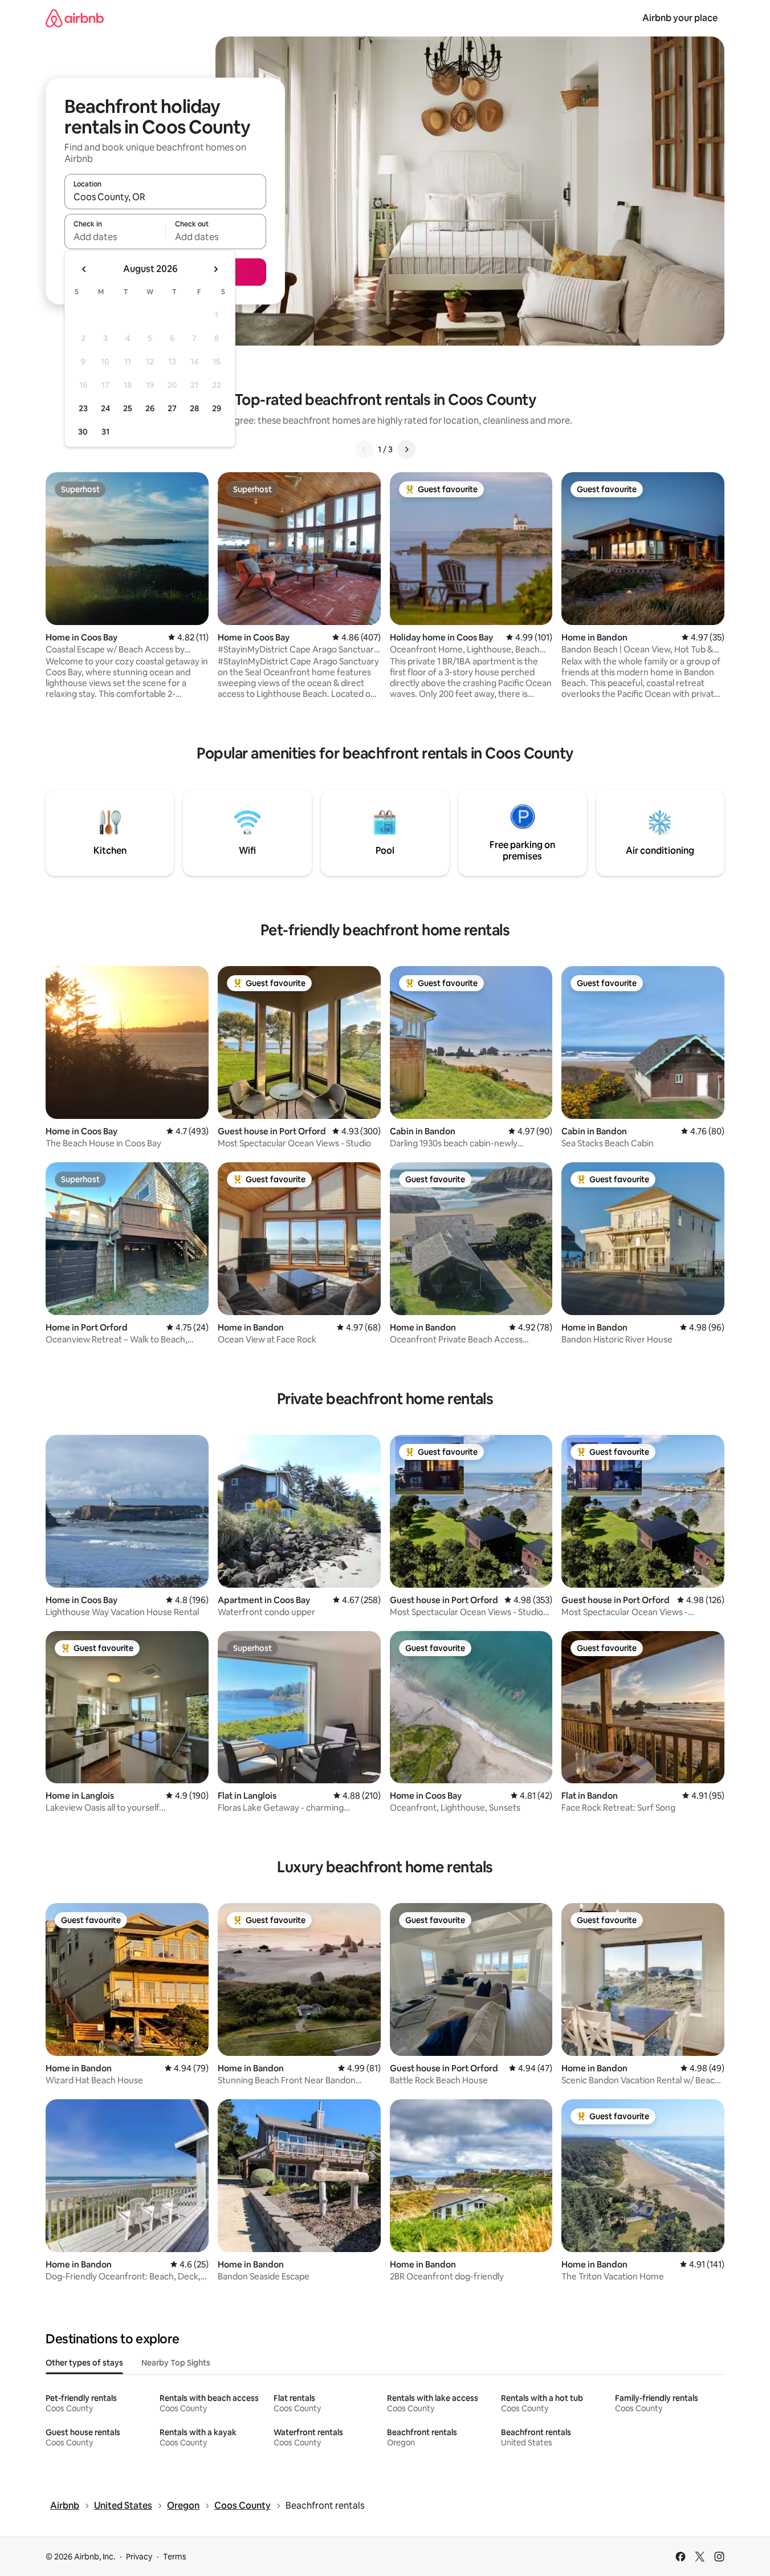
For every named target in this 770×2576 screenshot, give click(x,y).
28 (194, 408)
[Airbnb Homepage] (75, 18)
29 (217, 408)
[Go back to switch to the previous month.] (84, 269)
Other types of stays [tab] (84, 2363)
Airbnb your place (680, 18)
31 (105, 432)
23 (83, 408)
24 (105, 408)
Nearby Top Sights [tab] (176, 2363)
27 (172, 408)
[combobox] (165, 197)
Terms (175, 2557)
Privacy (139, 2557)
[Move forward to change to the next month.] (215, 269)
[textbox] (115, 237)
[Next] (406, 449)
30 (83, 432)
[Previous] (364, 449)
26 (150, 408)
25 (128, 408)
